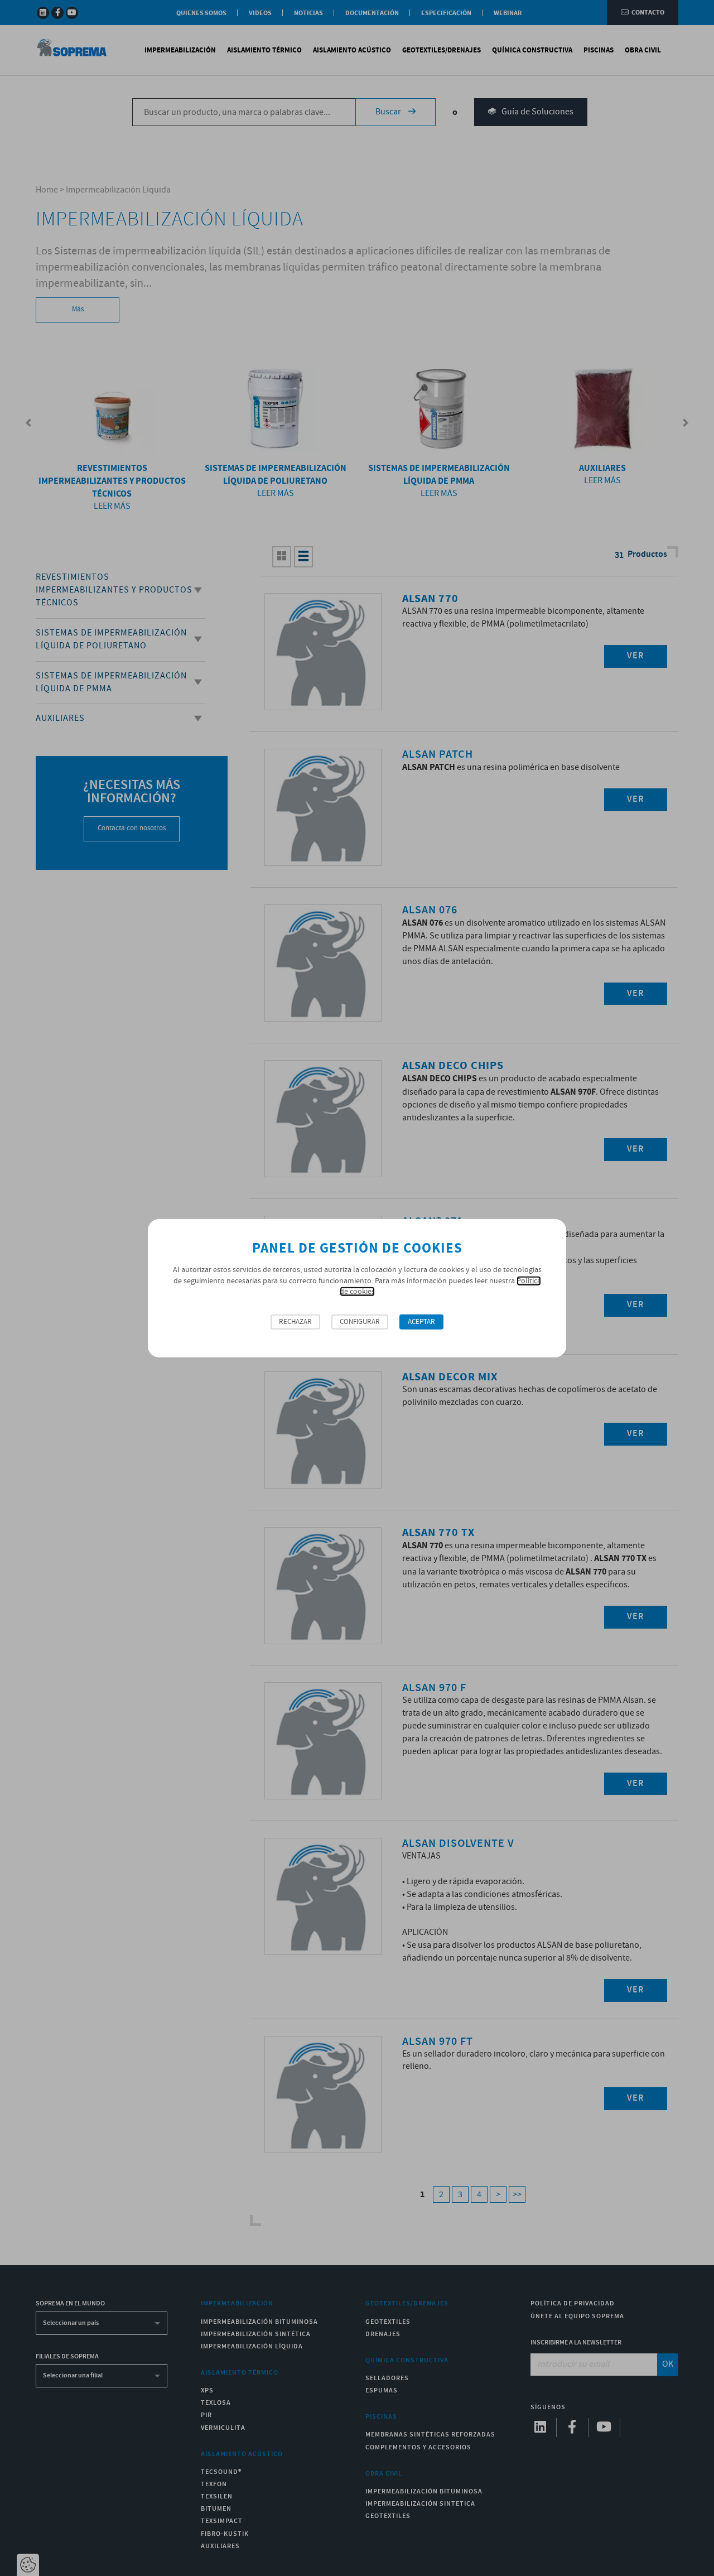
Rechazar (295, 1322)
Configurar (360, 1322)
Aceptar (421, 1322)
